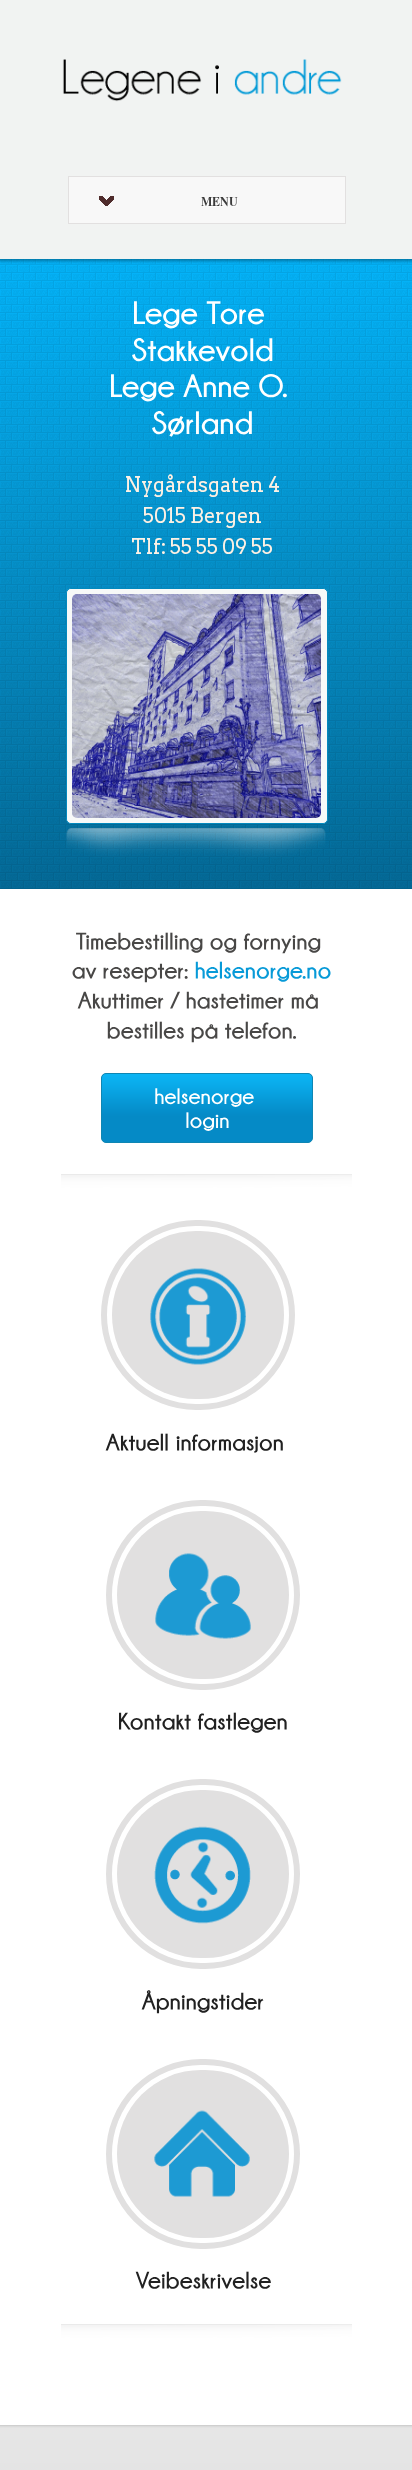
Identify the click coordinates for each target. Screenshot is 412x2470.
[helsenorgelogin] (207, 1108)
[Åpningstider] (203, 1997)
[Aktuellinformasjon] (198, 1438)
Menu (219, 201)
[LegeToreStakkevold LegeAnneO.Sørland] (202, 367)
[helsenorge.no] (263, 967)
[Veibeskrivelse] (204, 2277)
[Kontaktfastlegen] (203, 1718)
